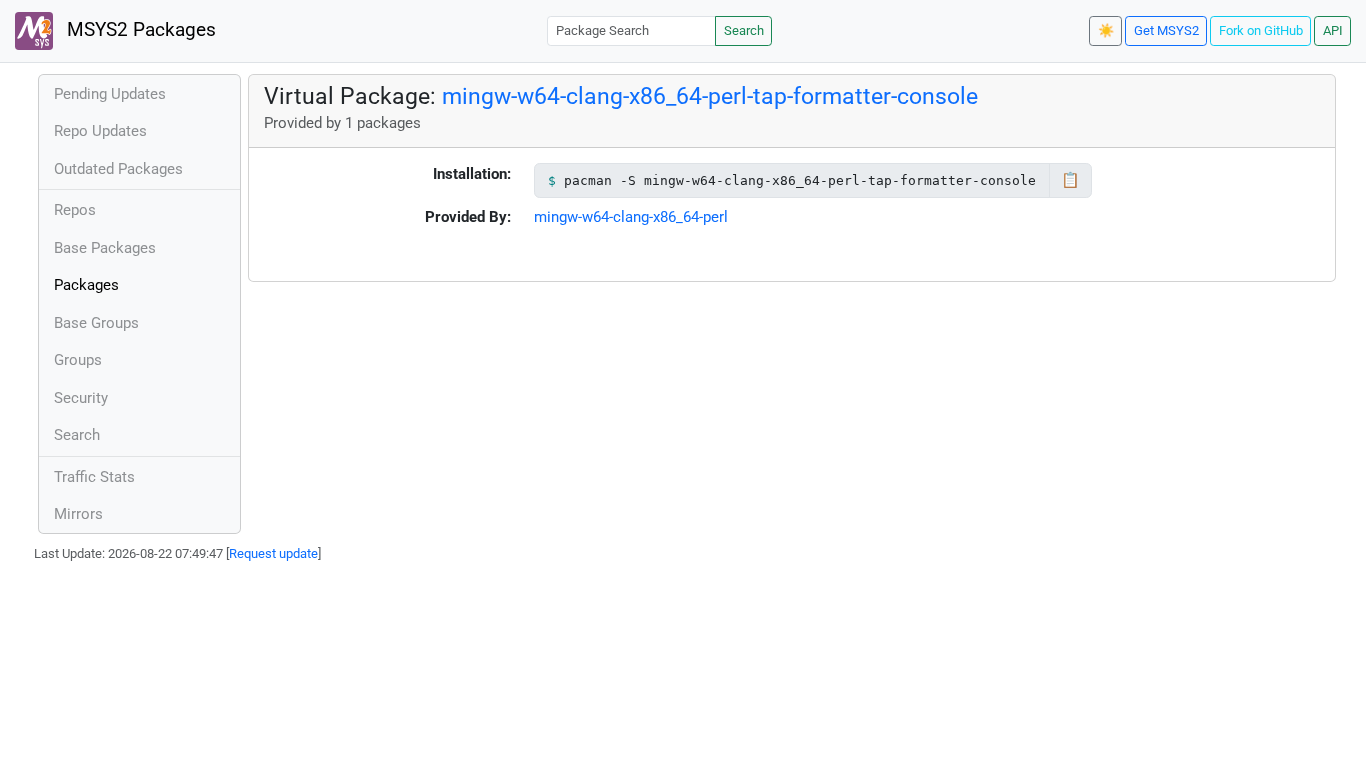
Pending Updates (110, 94)
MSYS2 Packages (139, 30)
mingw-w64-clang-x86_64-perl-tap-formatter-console (710, 96)
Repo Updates (100, 131)
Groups (78, 360)
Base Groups (96, 323)
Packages (86, 285)
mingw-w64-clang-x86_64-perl (631, 217)
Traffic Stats (94, 477)
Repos (75, 210)
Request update (273, 553)
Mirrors (78, 514)
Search (744, 30)
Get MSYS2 (1166, 30)
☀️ (1106, 30)
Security (81, 398)
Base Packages (105, 248)
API (1333, 30)
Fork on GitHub (1261, 30)
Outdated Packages (118, 169)
